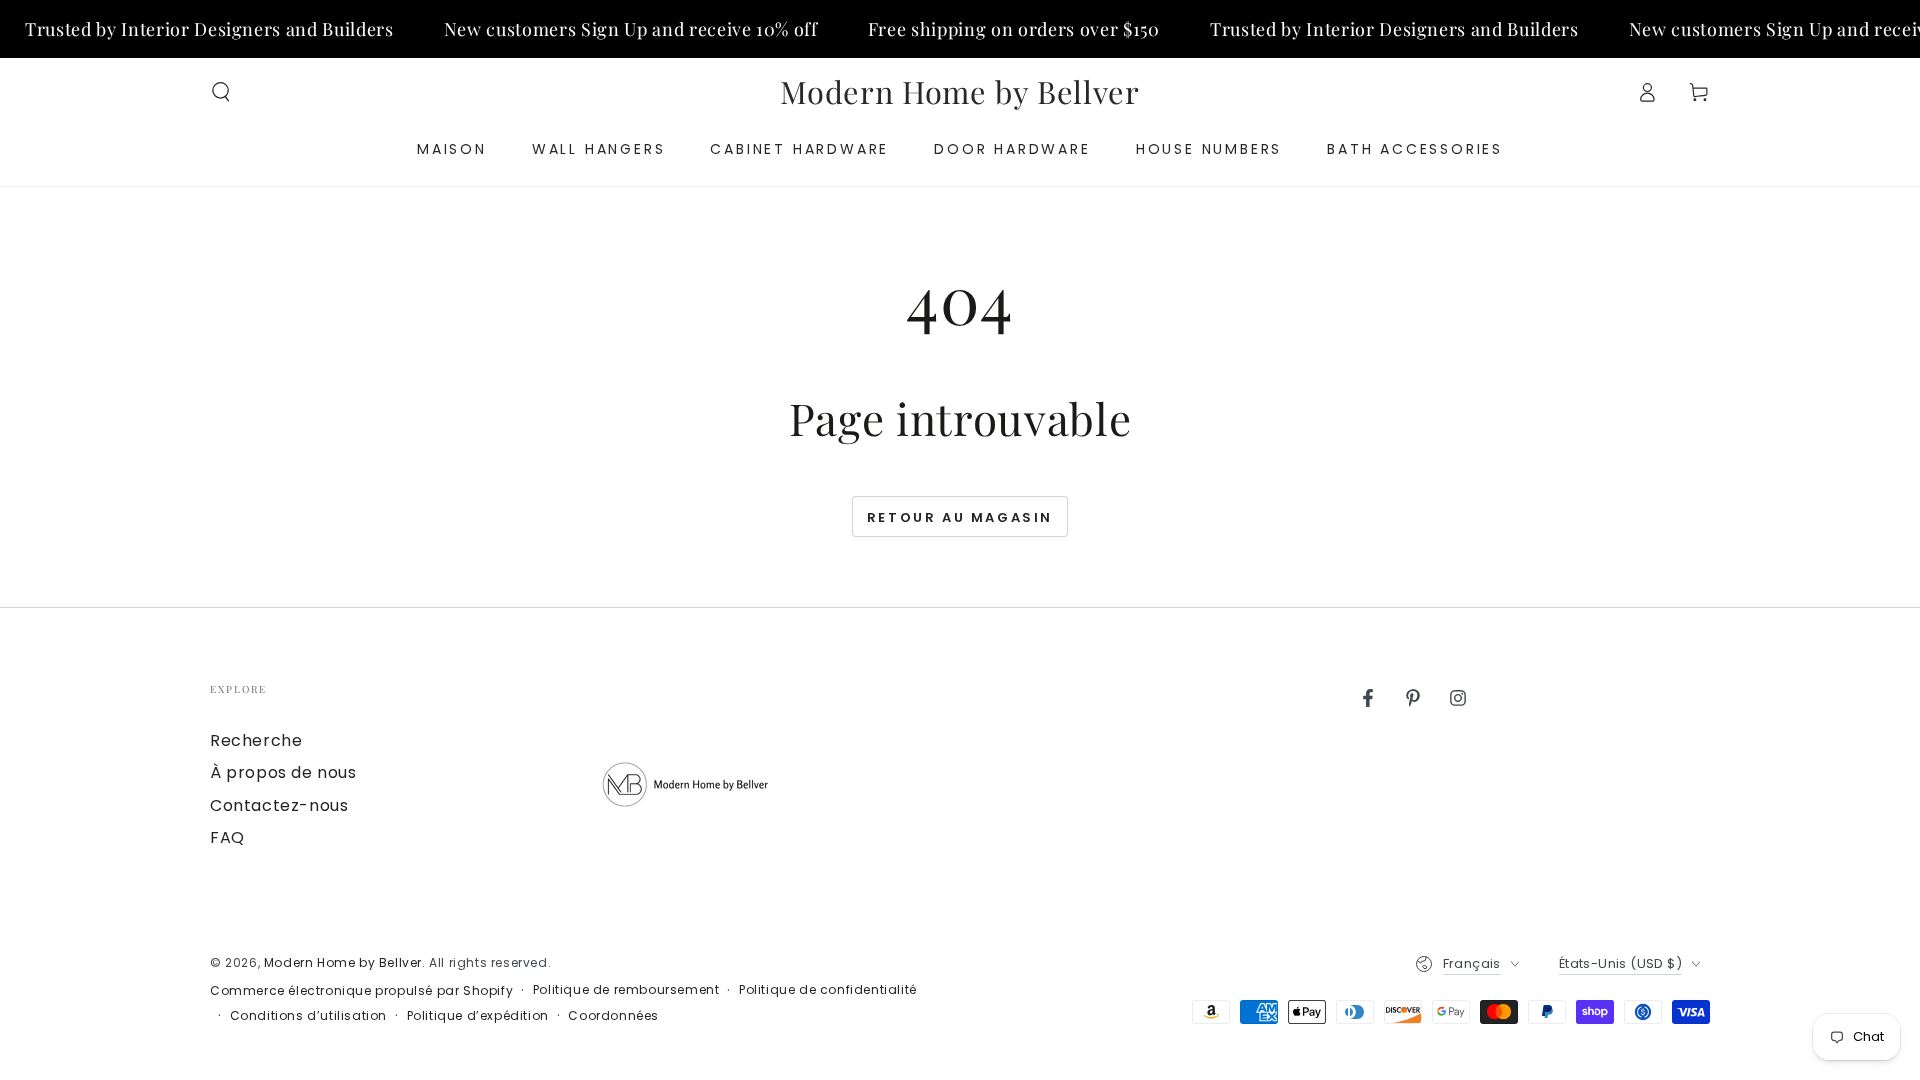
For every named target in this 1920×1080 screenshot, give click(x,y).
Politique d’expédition (478, 1016)
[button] (221, 92)
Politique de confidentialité (828, 990)
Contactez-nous (279, 805)
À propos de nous (283, 772)
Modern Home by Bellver (343, 962)
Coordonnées (613, 1016)
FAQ (227, 837)
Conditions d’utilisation (308, 1016)
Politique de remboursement (626, 990)
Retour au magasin (960, 517)
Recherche (256, 740)
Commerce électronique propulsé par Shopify (361, 991)
